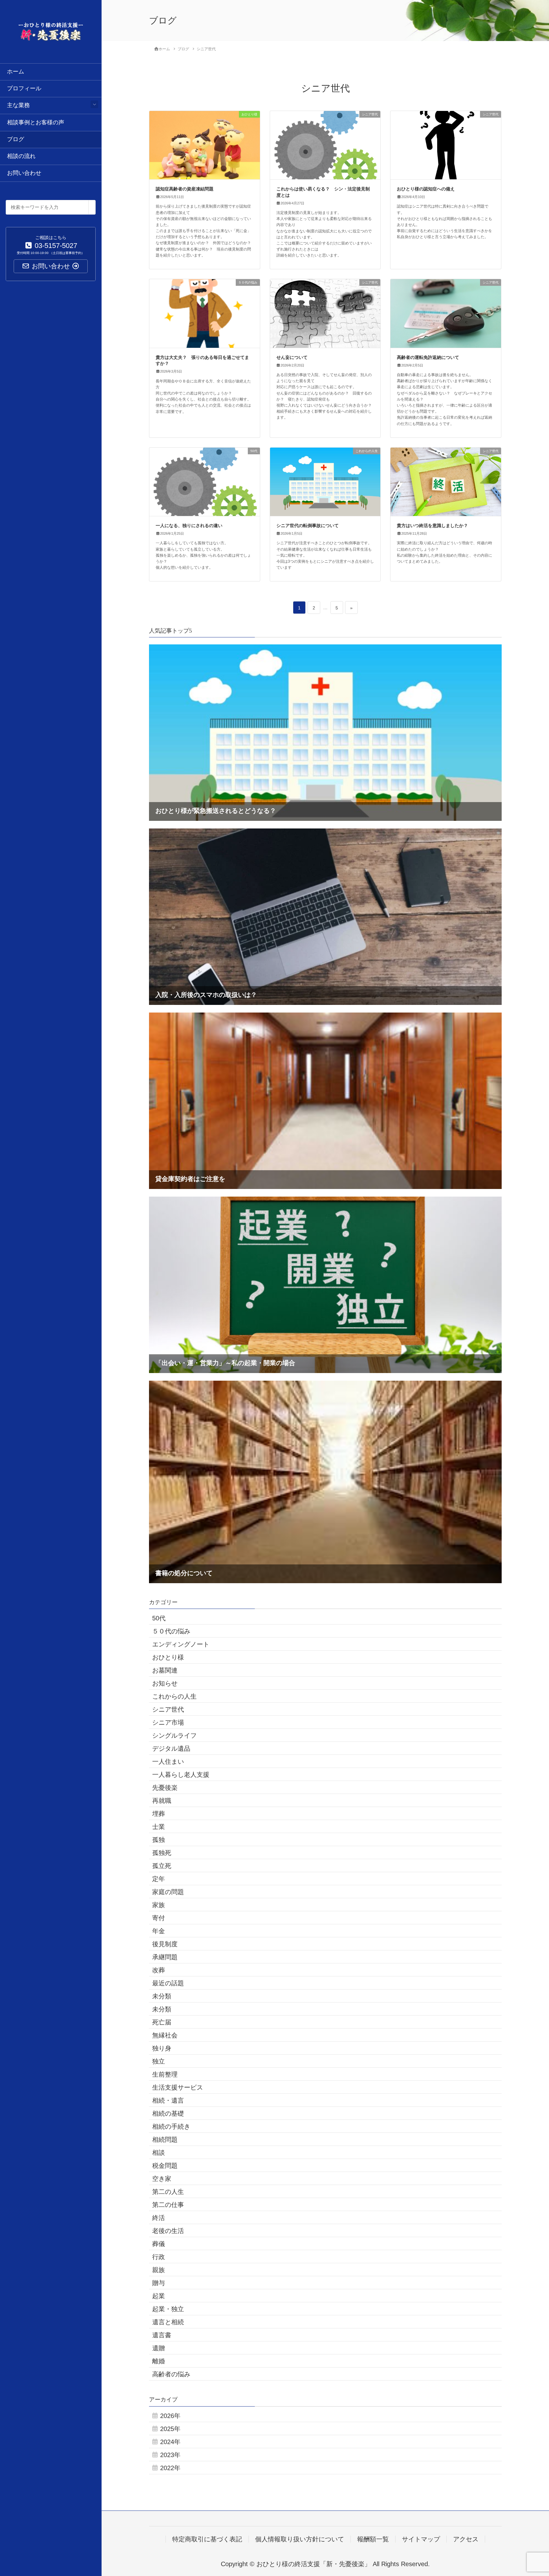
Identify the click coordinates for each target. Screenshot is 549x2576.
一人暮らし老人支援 (181, 1775)
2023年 (170, 2455)
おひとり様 (168, 1657)
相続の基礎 (168, 2113)
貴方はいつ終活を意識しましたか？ (432, 526)
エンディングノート (181, 1644)
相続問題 (165, 2140)
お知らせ (165, 1683)
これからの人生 (174, 1696)
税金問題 (165, 2166)
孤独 (159, 1840)
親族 (159, 2270)
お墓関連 (165, 1670)
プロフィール (24, 88)
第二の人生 (168, 2192)
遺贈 (159, 2348)
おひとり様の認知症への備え (426, 189)
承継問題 (165, 1957)
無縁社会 (165, 2035)
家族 (159, 1905)
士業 (159, 1827)
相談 (159, 2153)
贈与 (159, 2283)
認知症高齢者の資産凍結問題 (185, 189)
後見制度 (165, 1944)
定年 (159, 1879)
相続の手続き (171, 2126)
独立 (159, 2061)
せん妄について (292, 357)
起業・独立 (168, 2309)
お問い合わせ (24, 173)
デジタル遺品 (171, 1748)
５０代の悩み (171, 1631)
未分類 (162, 1996)
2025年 (170, 2429)
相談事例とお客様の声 (36, 122)
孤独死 (162, 1853)
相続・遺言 (168, 2100)
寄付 (159, 1918)
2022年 (170, 2468)
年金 (159, 1931)
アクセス (466, 2539)
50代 (159, 1618)
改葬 (159, 1970)
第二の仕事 (168, 2205)
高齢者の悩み (171, 2374)
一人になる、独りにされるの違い (189, 526)
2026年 (170, 2416)
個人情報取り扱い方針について (300, 2539)
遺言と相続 (168, 2322)
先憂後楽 (165, 1788)
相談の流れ (21, 156)
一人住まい (168, 1762)
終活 (159, 2218)
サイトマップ (421, 2539)
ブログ (16, 139)
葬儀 (159, 2244)
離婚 (159, 2361)
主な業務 (18, 105)
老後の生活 (168, 2231)
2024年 (170, 2442)
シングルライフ (174, 1735)
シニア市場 (168, 1722)
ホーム (16, 72)
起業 (159, 2296)
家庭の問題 (168, 1892)
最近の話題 (168, 1983)
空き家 (162, 2179)
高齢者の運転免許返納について (428, 357)
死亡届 (162, 2022)
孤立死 (162, 1866)
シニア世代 (168, 1709)
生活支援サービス (178, 2087)
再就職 (162, 1801)
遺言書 (162, 2335)
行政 (159, 2257)
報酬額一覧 (373, 2539)
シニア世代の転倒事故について (308, 526)
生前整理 (165, 2074)
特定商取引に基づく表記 (207, 2539)
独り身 (162, 2048)
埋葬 (159, 1814)
